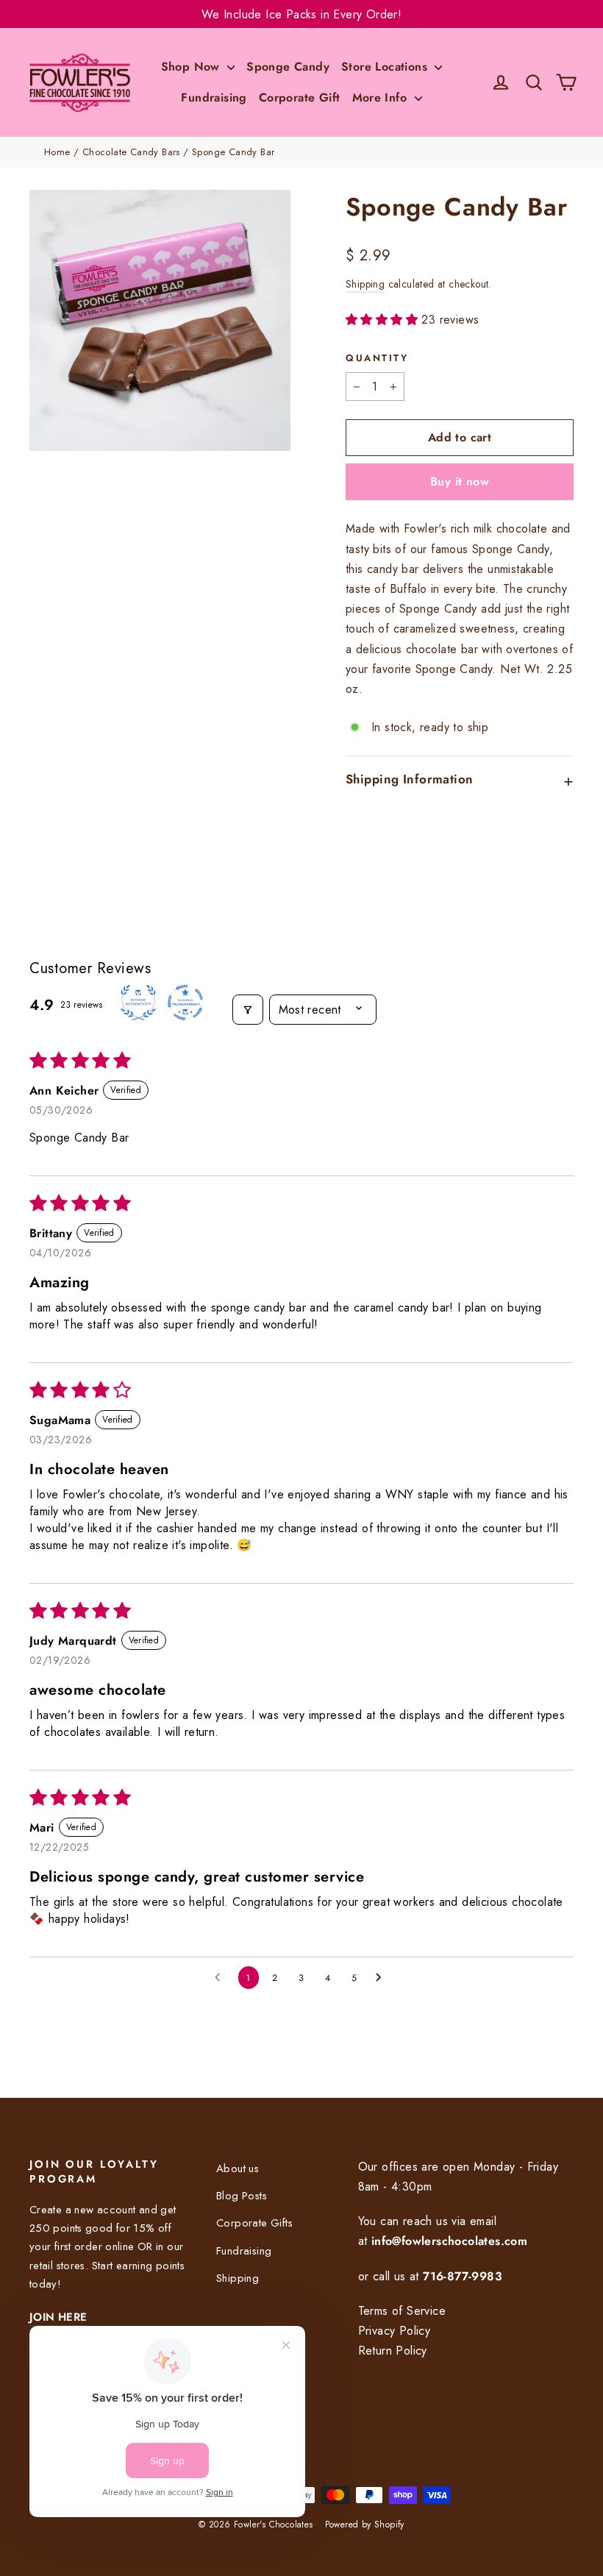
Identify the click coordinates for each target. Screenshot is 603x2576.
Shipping (365, 284)
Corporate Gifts (254, 2223)
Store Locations (386, 67)
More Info (382, 97)
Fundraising (214, 97)
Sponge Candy (288, 67)
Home (57, 152)
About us (238, 2168)
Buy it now (460, 481)
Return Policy (393, 2351)
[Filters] (248, 1010)
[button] (383, 320)
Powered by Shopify (365, 2525)
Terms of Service (402, 2311)
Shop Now (193, 67)
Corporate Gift (300, 97)
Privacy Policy (395, 2331)
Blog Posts (242, 2196)
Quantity (377, 358)
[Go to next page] (382, 1978)
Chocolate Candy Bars (131, 152)
